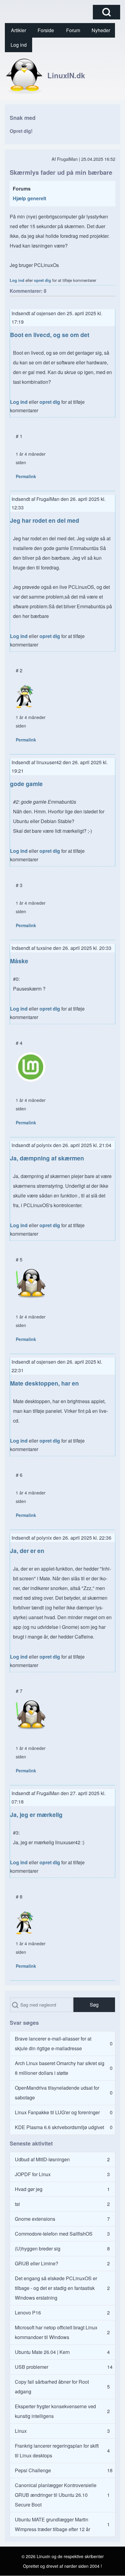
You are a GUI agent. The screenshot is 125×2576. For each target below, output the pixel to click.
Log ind (17, 280)
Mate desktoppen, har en (44, 1383)
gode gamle (26, 784)
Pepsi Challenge (33, 2470)
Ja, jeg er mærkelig (36, 1815)
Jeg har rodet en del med (45, 520)
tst (17, 2204)
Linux (21, 2431)
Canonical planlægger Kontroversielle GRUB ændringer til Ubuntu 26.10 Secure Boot (56, 2495)
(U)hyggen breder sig (38, 2249)
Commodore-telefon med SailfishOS (54, 2234)
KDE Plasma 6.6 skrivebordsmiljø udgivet (59, 2127)
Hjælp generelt (29, 198)
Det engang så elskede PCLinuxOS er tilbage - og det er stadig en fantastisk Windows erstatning (56, 2288)
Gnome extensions (35, 2219)
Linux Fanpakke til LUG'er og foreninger (57, 2112)
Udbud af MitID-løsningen (42, 2159)
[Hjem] (24, 75)
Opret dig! (21, 131)
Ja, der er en (27, 1551)
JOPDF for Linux (33, 2174)
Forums (22, 189)
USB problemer (32, 2367)
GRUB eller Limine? (37, 2263)
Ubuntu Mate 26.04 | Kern (42, 2352)
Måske (19, 961)
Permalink (26, 476)
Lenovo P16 (28, 2313)
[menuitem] (19, 30)
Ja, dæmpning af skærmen (47, 1158)
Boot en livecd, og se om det (50, 335)
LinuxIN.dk (66, 75)
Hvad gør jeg (29, 2189)
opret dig (42, 280)
